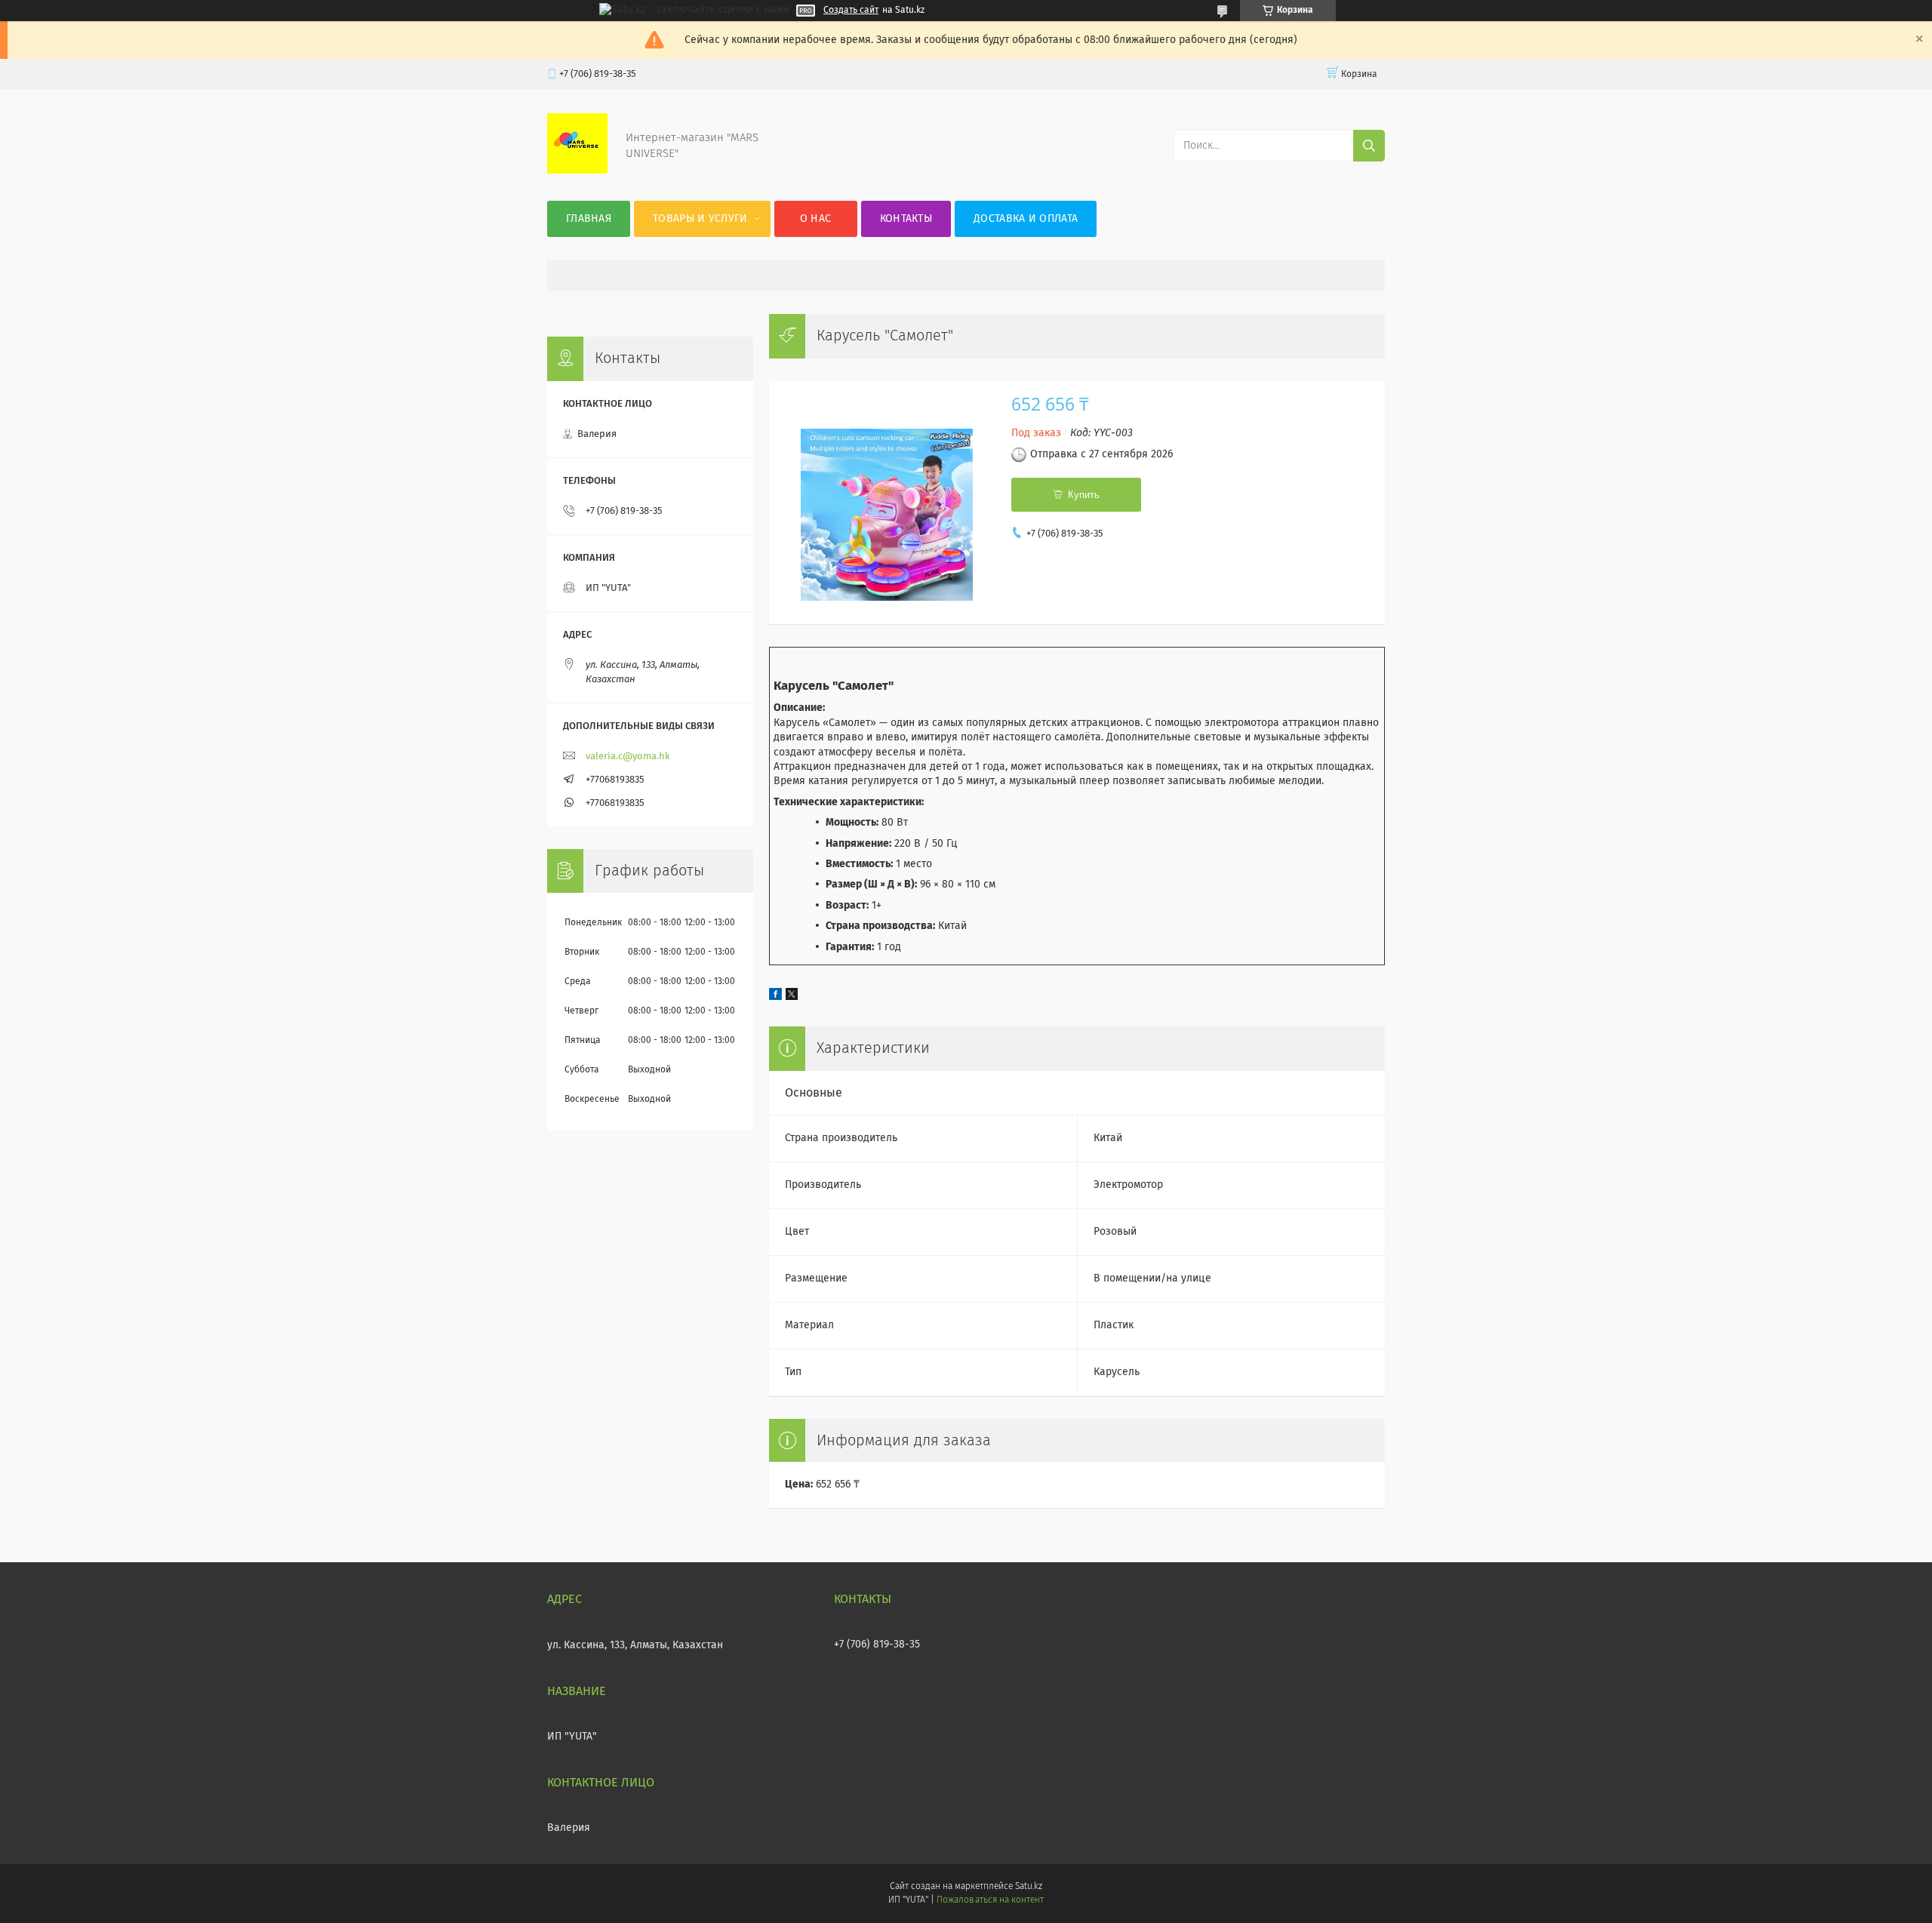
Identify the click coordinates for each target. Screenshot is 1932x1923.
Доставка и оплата (1026, 219)
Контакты (906, 219)
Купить (1084, 495)
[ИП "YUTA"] (577, 171)
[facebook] (775, 997)
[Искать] (1369, 146)
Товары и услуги (700, 219)
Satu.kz (1029, 1887)
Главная (589, 219)
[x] (792, 997)
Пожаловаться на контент (990, 1900)
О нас (816, 219)
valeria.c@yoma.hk (628, 757)
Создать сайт (851, 11)
